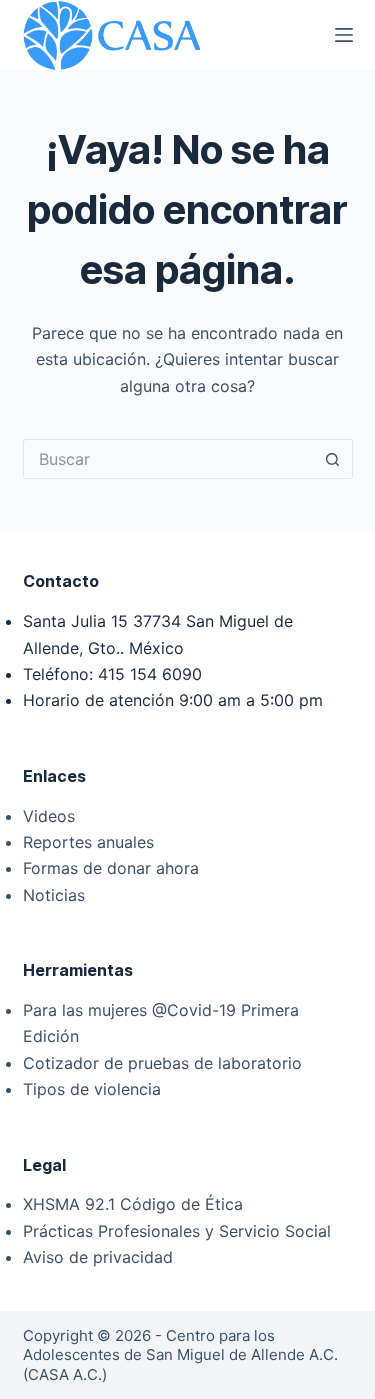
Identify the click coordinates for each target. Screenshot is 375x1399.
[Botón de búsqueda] (333, 459)
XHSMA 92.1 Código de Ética (133, 1204)
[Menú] (344, 35)
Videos (49, 816)
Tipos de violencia (92, 1089)
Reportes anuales (88, 842)
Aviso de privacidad (98, 1257)
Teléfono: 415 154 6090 (112, 674)
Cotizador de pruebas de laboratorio (162, 1063)
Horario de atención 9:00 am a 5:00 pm (173, 700)
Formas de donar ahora (111, 868)
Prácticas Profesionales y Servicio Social (177, 1231)
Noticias (54, 895)
